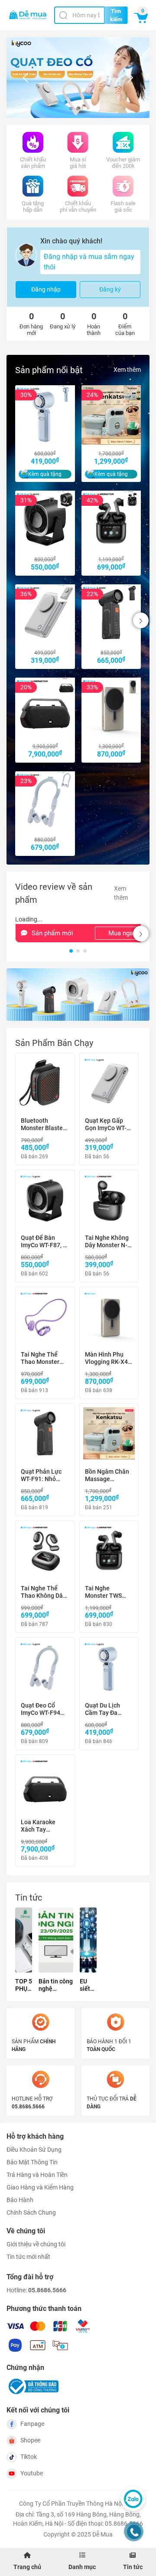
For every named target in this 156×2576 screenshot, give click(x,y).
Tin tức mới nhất (28, 2257)
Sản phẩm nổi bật (49, 370)
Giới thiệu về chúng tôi (36, 2244)
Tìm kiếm (116, 15)
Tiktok (29, 2457)
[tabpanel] (78, 1460)
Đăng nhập (46, 289)
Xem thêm (127, 370)
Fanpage (32, 2424)
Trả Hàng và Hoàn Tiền (37, 2175)
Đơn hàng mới (31, 324)
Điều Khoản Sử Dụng (34, 2150)
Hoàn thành (94, 324)
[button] (71, 108)
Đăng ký (110, 289)
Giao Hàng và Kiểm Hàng (40, 2187)
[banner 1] (78, 995)
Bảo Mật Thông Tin (32, 2162)
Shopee (30, 2440)
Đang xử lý (63, 320)
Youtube (32, 2473)
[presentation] (26, 78)
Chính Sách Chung (31, 2212)
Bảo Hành (20, 2200)
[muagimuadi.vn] (28, 15)
